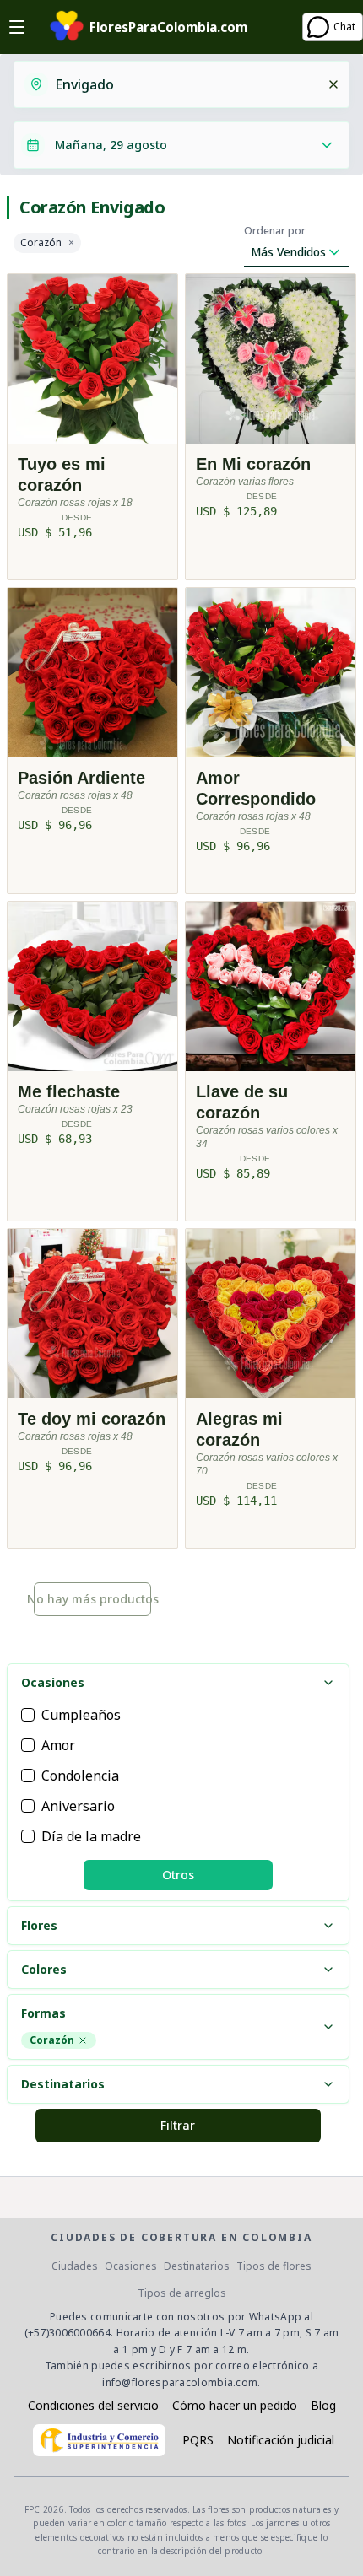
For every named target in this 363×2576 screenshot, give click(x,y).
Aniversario (78, 1806)
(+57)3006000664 (68, 2333)
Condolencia (80, 1776)
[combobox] (186, 84)
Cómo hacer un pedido (235, 2405)
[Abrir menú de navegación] (17, 27)
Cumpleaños (81, 1715)
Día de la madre (91, 1836)
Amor (58, 1745)
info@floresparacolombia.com (180, 2382)
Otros (178, 1875)
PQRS (198, 2440)
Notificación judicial (281, 2440)
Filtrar (178, 2125)
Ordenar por (275, 231)
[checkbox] (28, 1715)
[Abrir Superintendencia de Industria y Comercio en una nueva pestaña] (99, 2440)
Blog (323, 2405)
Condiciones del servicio (93, 2405)
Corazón (41, 243)
